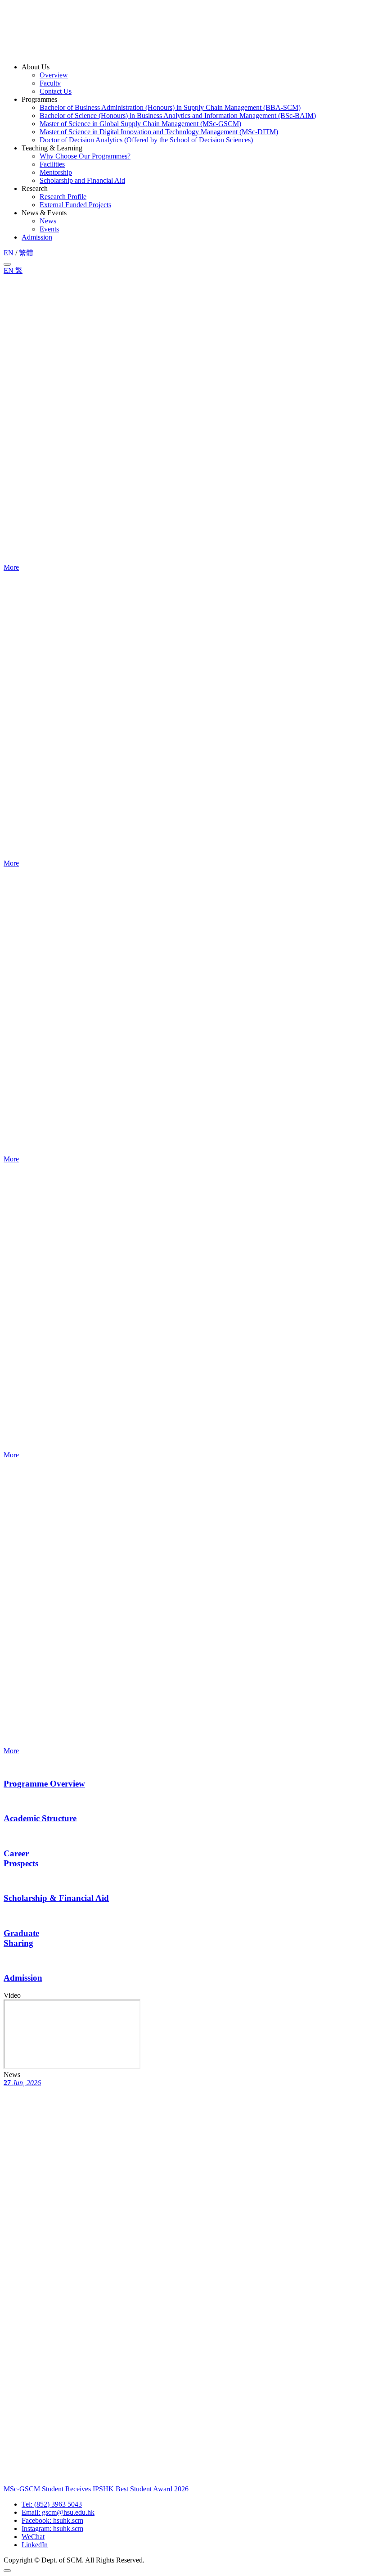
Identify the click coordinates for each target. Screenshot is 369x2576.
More (11, 567)
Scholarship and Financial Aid (82, 180)
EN (9, 253)
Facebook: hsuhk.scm (52, 2520)
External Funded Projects (75, 205)
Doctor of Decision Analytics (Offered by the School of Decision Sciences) (146, 140)
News (48, 221)
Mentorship (56, 172)
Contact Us (56, 91)
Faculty (50, 83)
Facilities (52, 164)
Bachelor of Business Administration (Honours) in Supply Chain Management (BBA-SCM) (170, 107)
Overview (54, 75)
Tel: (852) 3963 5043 (52, 2504)
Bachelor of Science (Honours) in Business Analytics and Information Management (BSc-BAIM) (178, 116)
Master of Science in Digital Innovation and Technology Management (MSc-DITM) (159, 132)
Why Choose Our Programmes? (85, 156)
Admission (37, 237)
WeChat (33, 2537)
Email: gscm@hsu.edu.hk (58, 2512)
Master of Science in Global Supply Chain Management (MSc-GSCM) (140, 124)
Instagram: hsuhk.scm (52, 2528)
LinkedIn (35, 2545)
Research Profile (63, 197)
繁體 (26, 253)
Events (49, 229)
